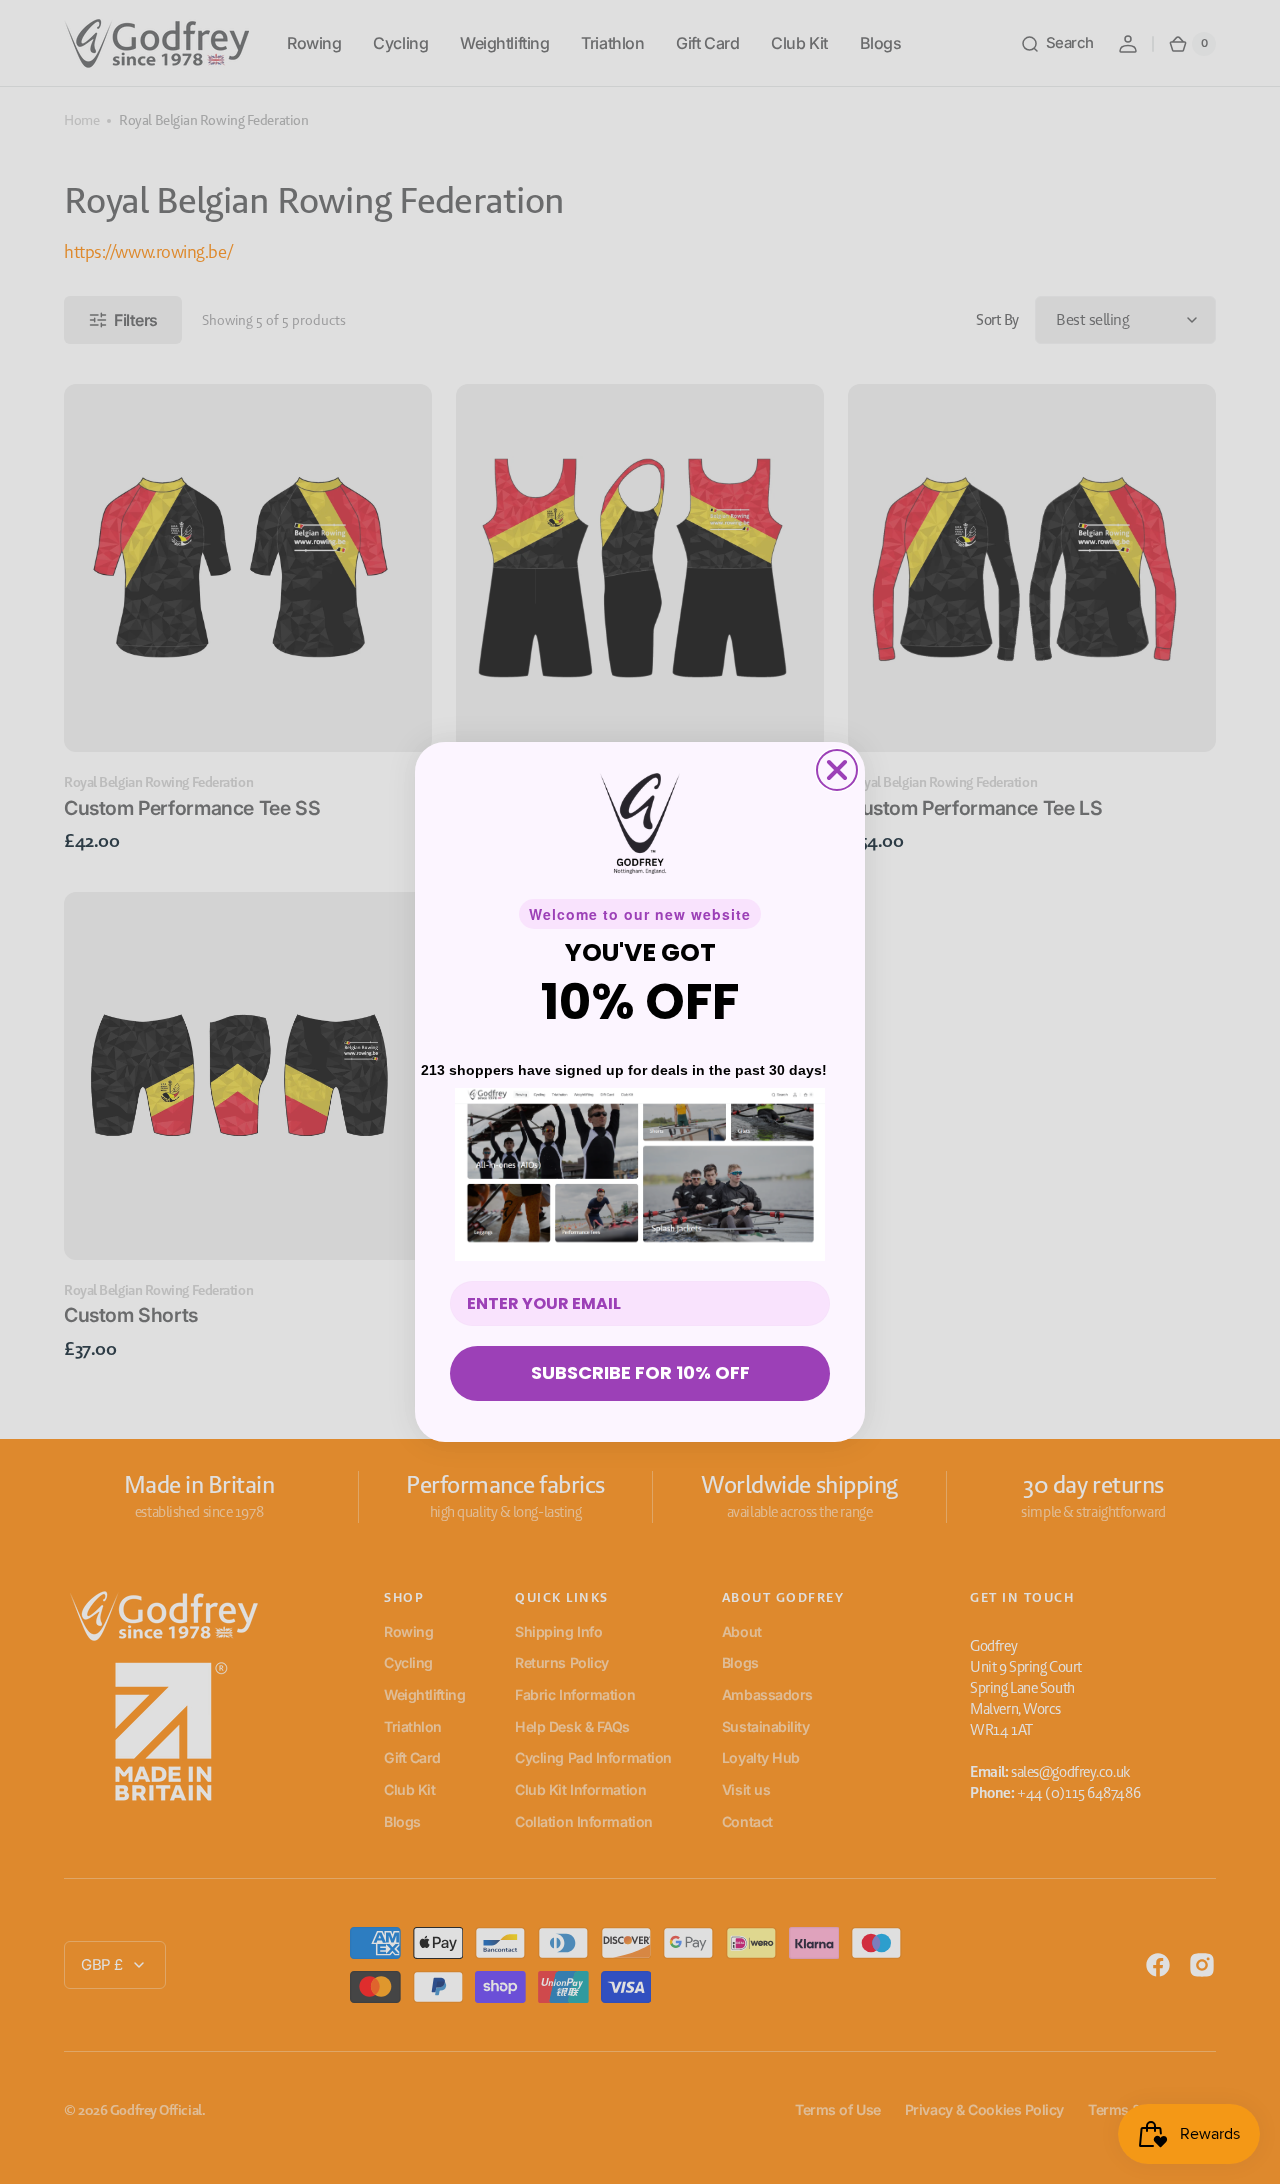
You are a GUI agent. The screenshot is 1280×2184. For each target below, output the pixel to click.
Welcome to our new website (640, 914)
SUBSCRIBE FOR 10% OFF (640, 1372)
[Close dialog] (837, 770)
